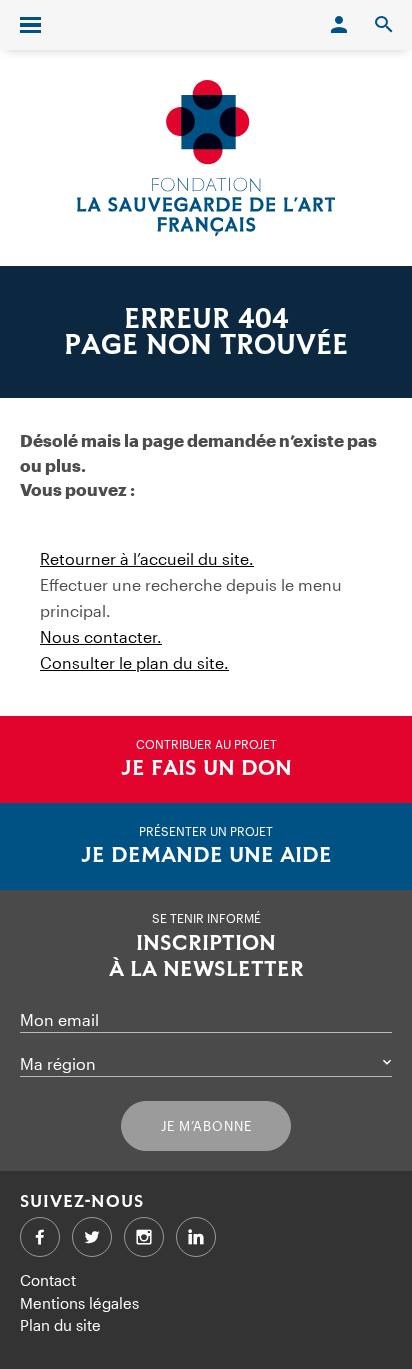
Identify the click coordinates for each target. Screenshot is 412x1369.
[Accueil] (206, 158)
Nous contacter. (101, 636)
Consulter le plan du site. (134, 662)
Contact (48, 1280)
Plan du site (60, 1325)
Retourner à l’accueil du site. (147, 558)
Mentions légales (79, 1303)
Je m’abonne (206, 1126)
